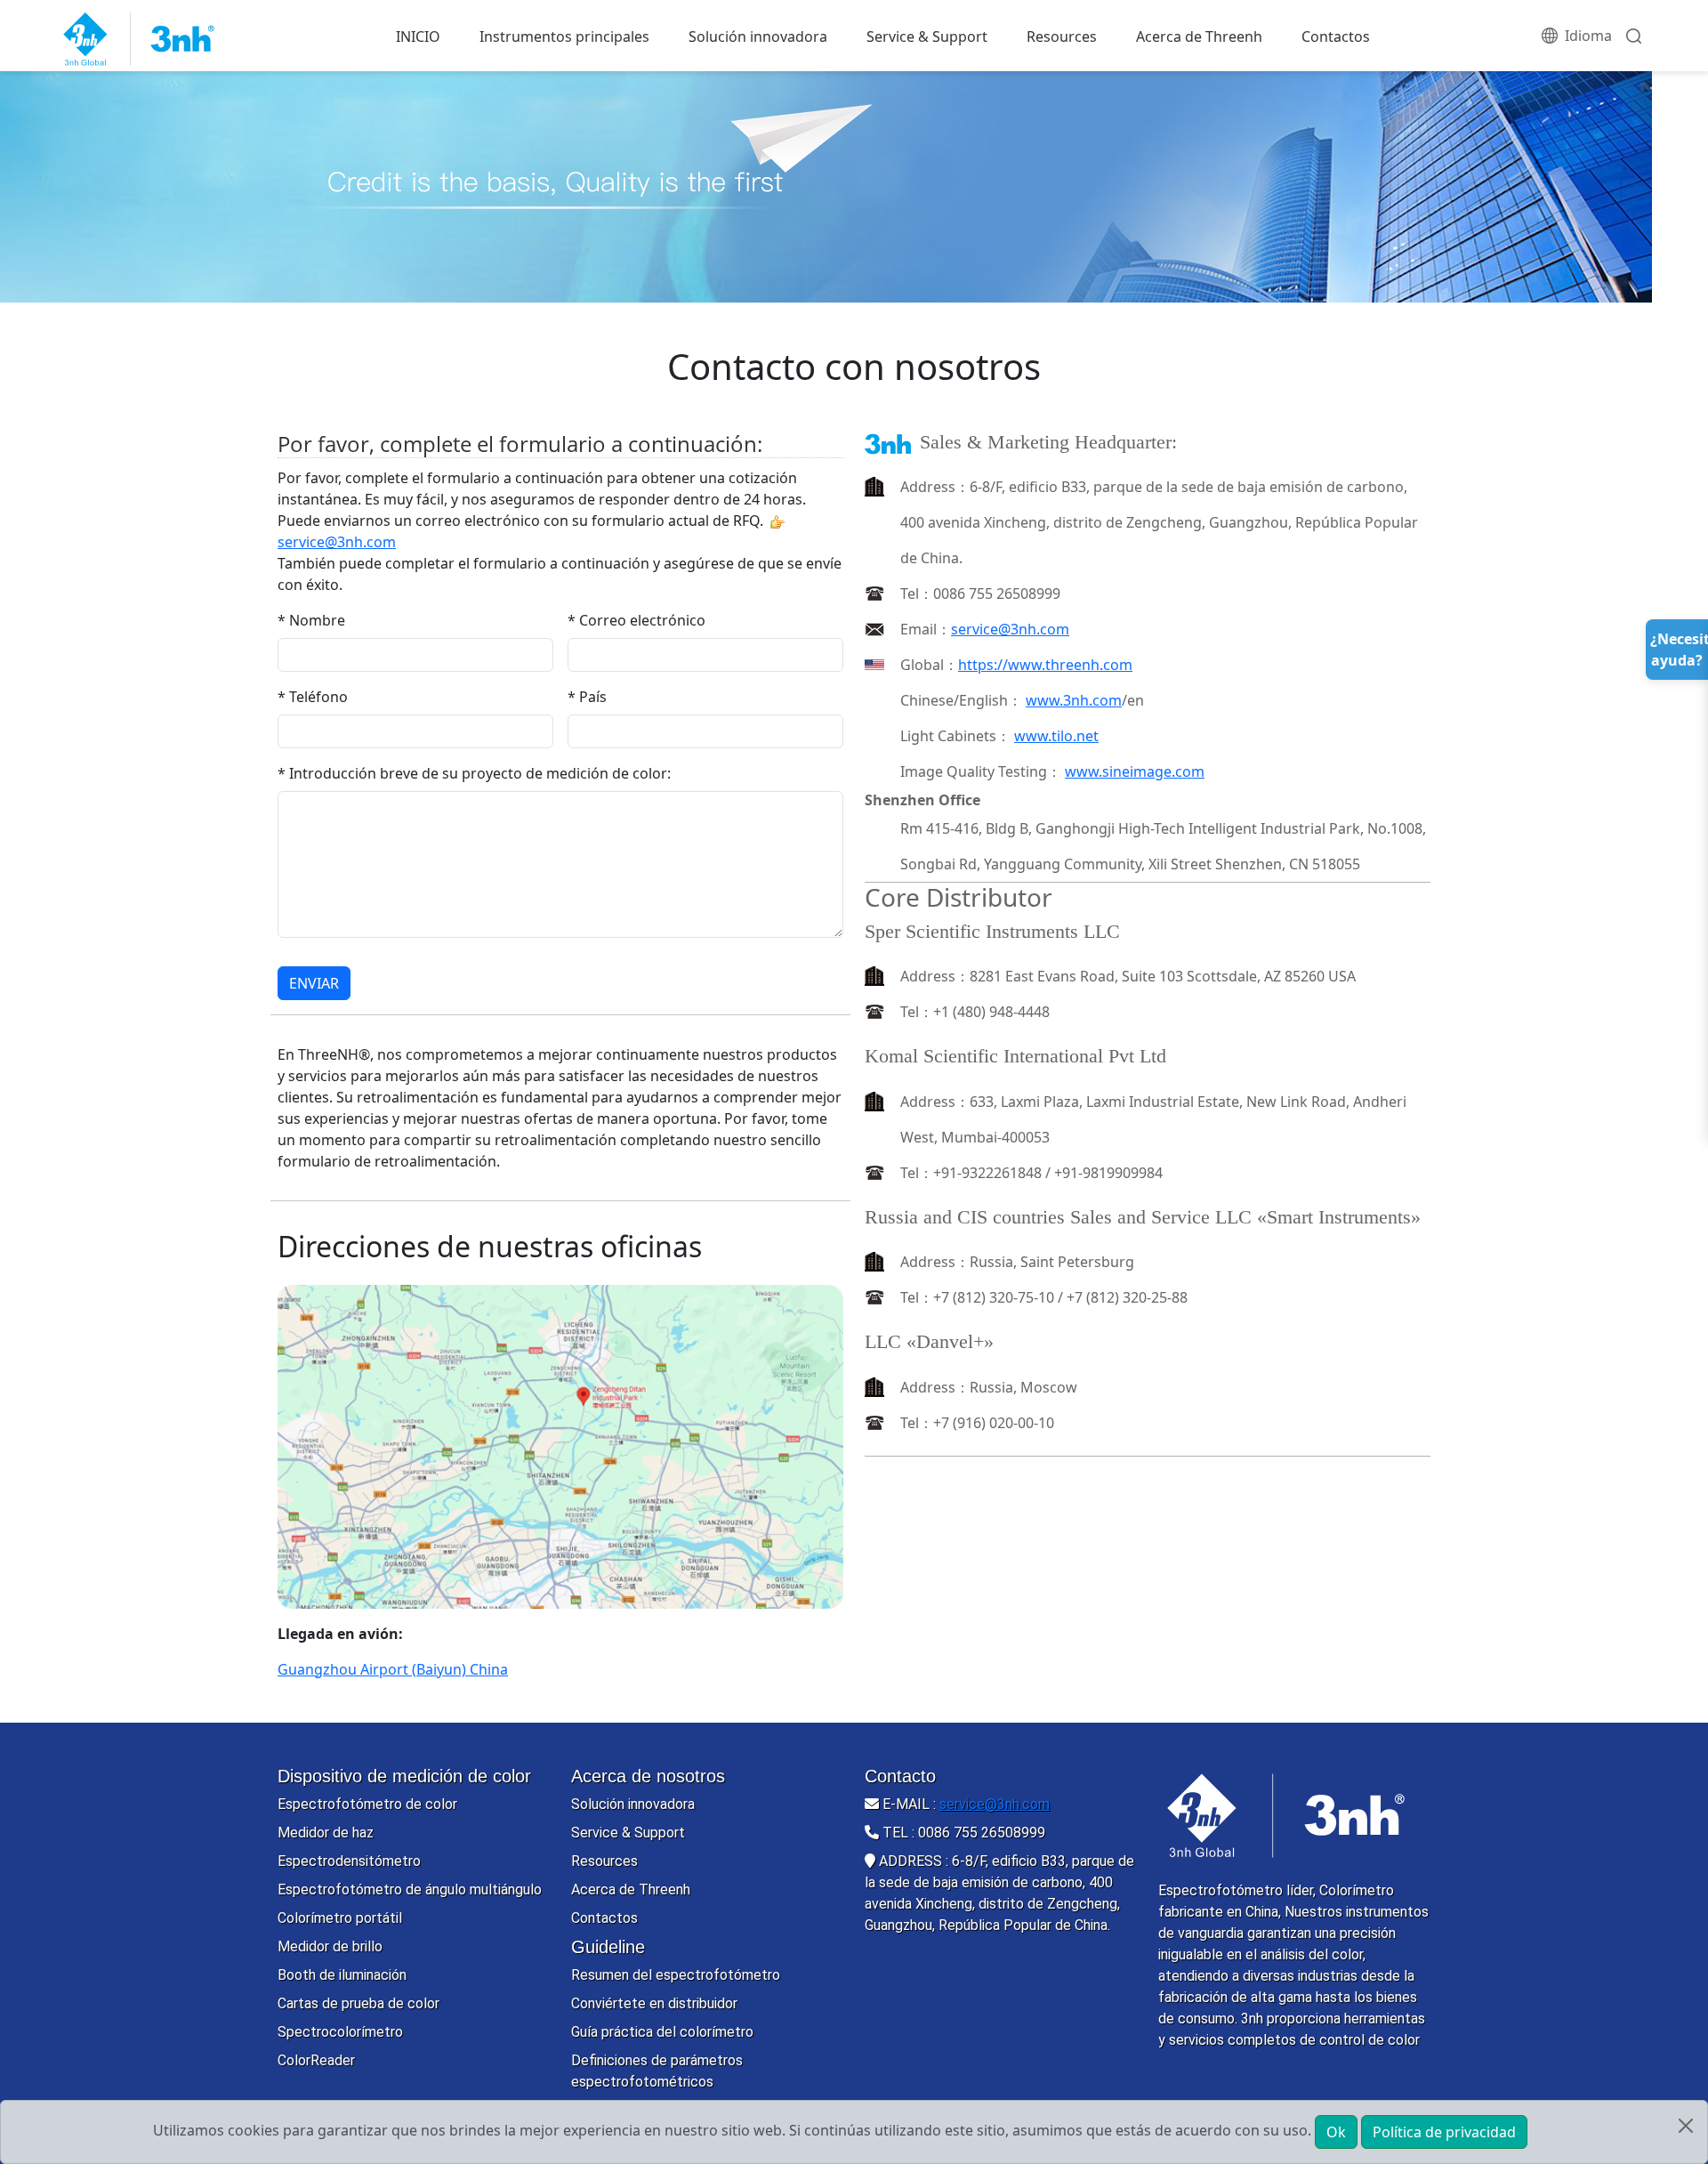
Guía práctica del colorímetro (662, 2032)
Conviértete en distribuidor (654, 2003)
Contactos (1336, 36)
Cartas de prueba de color (359, 2003)
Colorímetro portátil (340, 1918)
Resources (1062, 36)
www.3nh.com (1074, 700)
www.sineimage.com (1135, 771)
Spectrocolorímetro (340, 2032)
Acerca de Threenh (1199, 36)
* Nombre (311, 620)
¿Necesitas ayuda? (1679, 650)
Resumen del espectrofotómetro (676, 1975)
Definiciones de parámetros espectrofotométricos (657, 2071)
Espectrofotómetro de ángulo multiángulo (410, 1889)
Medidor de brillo (330, 1946)
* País (587, 697)
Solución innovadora (758, 36)
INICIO (418, 36)
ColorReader (316, 2060)
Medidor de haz (326, 1833)
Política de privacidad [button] (1444, 2132)
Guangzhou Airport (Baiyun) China (393, 1669)
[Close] (1686, 2126)
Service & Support (927, 36)
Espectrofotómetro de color (367, 1804)
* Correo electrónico (636, 620)
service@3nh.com (1010, 629)
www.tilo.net (1056, 736)
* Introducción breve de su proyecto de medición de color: (474, 773)
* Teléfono (313, 697)
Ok (1336, 2132)
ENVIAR (314, 983)
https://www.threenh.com (1045, 665)
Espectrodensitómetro (349, 1861)
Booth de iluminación (342, 1975)
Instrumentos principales (564, 36)
